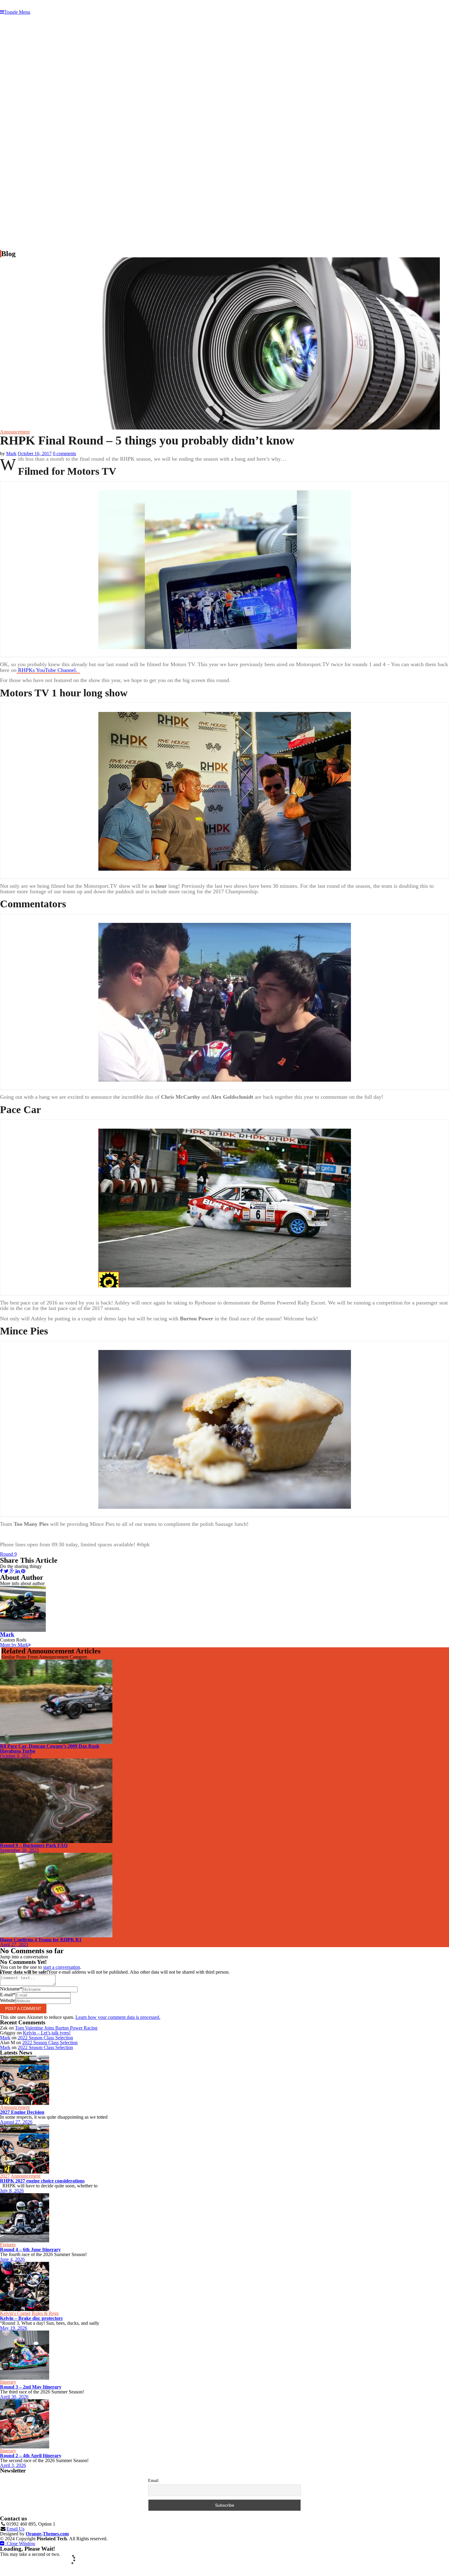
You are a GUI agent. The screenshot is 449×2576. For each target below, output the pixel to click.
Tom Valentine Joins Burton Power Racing (56, 2028)
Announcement (15, 432)
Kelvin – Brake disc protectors (31, 2318)
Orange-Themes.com (47, 2534)
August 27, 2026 (16, 2122)
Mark (11, 454)
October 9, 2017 (16, 1756)
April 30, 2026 (14, 2397)
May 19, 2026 (14, 2328)
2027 (5, 2176)
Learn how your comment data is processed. (118, 2017)
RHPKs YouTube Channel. (48, 670)
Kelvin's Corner (15, 2313)
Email (153, 2481)
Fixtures (8, 2245)
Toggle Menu (17, 12)
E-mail (8, 1995)
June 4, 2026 (12, 2259)
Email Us (15, 2529)
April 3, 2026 (13, 2465)
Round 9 (8, 1554)
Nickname (11, 1989)
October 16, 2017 (35, 454)
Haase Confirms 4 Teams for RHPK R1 (41, 1940)
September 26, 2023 (19, 1850)
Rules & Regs (45, 2313)
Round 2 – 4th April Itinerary (31, 2456)
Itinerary (8, 2382)
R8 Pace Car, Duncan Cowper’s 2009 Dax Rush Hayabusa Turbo (50, 1749)
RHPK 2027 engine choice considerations (42, 2181)
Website (8, 2000)
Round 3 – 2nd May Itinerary (31, 2387)
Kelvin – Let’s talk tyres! (47, 2033)
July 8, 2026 (12, 2191)
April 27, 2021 (14, 1945)
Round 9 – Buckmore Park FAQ (34, 1845)
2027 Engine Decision (22, 2112)
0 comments (64, 454)
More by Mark (14, 1645)
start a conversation (62, 1967)
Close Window (20, 2543)
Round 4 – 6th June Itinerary (30, 2249)
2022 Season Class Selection (45, 2038)
